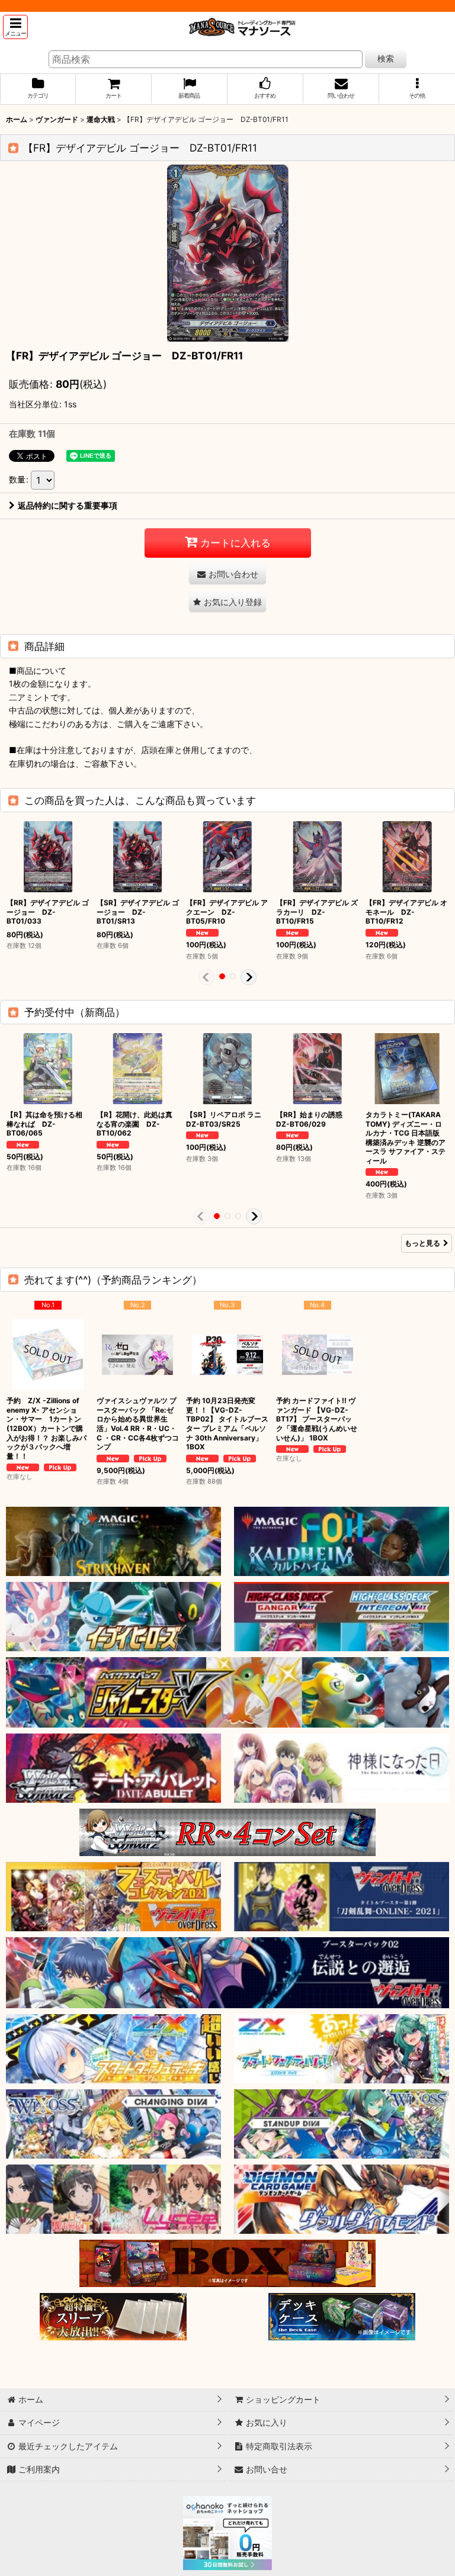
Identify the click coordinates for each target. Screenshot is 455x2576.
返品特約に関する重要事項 (68, 505)
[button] (15, 27)
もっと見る (422, 1243)
